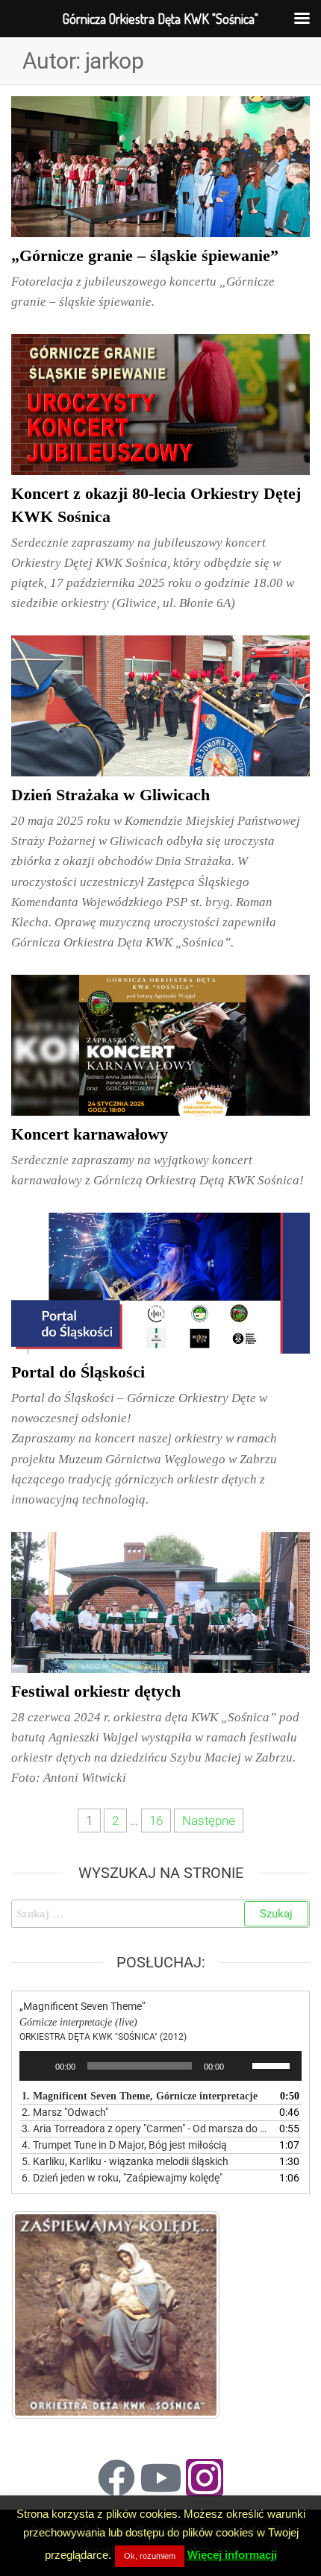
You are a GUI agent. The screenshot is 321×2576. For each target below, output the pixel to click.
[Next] (189, 2315)
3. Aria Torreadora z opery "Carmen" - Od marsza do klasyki (146, 2129)
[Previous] (43, 2315)
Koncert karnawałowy (90, 1134)
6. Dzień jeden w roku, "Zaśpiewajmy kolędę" (122, 2178)
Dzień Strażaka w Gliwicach (110, 795)
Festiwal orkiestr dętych (96, 1691)
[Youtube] (160, 2478)
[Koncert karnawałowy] (160, 1044)
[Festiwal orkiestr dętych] (160, 1601)
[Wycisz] (240, 2066)
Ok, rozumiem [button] (150, 2556)
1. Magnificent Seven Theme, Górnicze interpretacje (140, 2096)
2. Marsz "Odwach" (65, 2112)
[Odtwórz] (39, 2066)
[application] (160, 2066)
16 (156, 1821)
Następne (209, 1821)
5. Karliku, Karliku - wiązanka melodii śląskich (125, 2161)
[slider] (273, 2064)
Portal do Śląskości (78, 1372)
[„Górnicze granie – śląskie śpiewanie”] (160, 166)
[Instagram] (205, 2478)
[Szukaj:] (160, 1914)
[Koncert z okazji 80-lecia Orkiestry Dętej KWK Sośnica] (160, 403)
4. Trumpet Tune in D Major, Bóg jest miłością (124, 2145)
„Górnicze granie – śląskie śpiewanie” (145, 255)
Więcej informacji (232, 2555)
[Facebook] (116, 2478)
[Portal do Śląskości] (160, 1282)
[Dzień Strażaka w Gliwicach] (160, 705)
